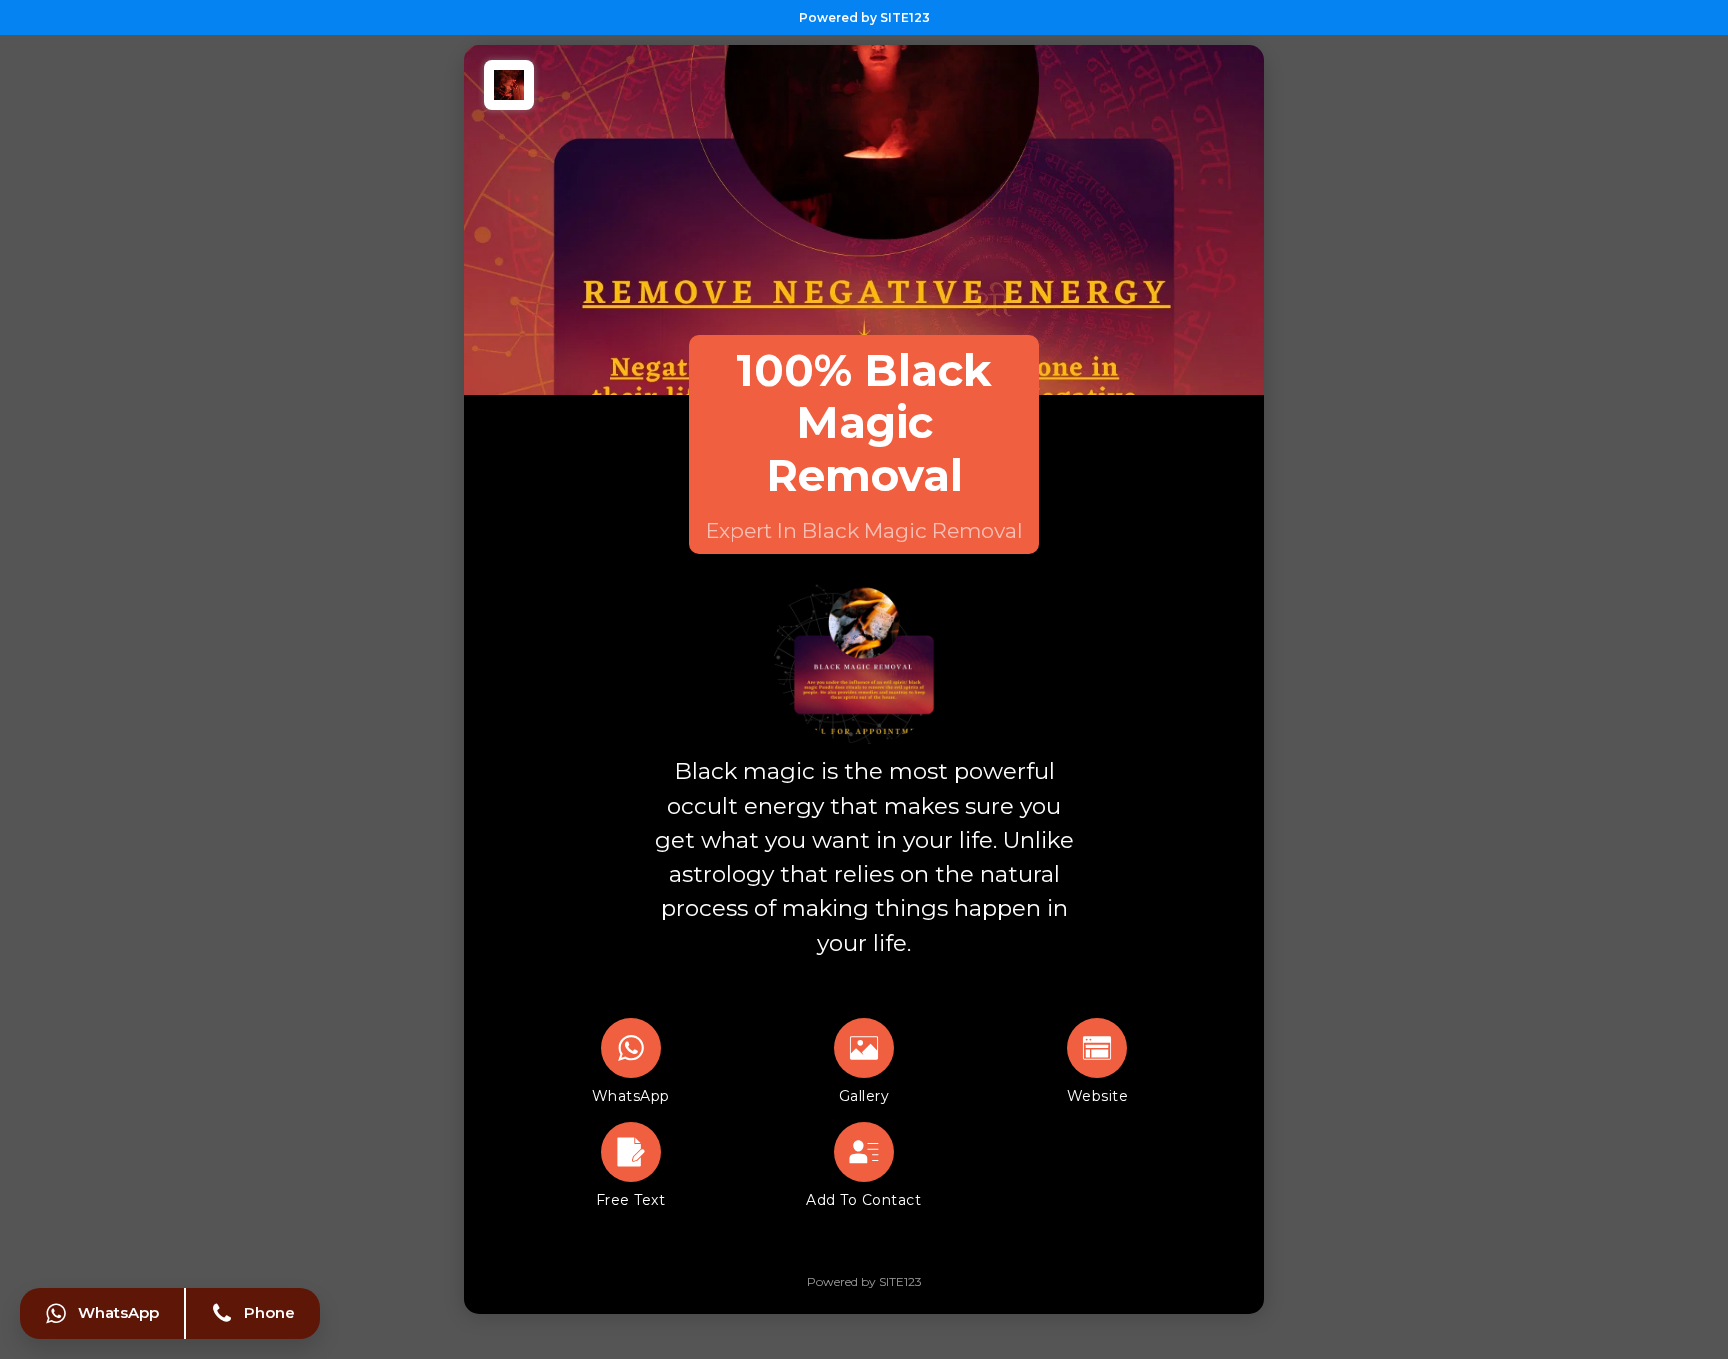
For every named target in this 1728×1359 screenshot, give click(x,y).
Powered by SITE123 (864, 17)
